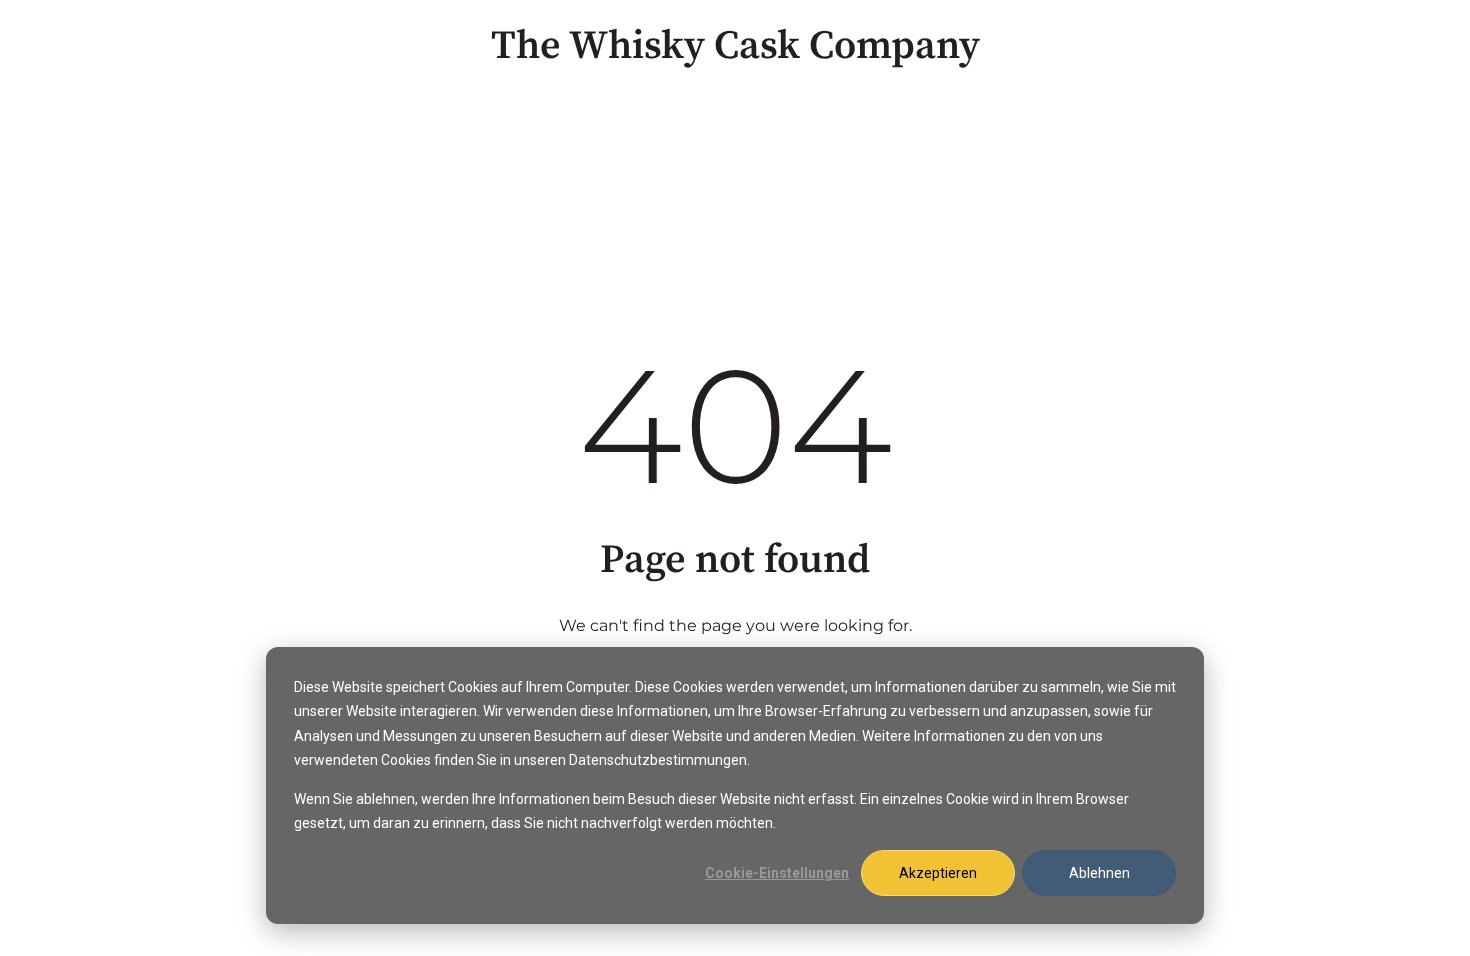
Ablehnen (1099, 873)
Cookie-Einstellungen (777, 873)
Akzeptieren (938, 873)
